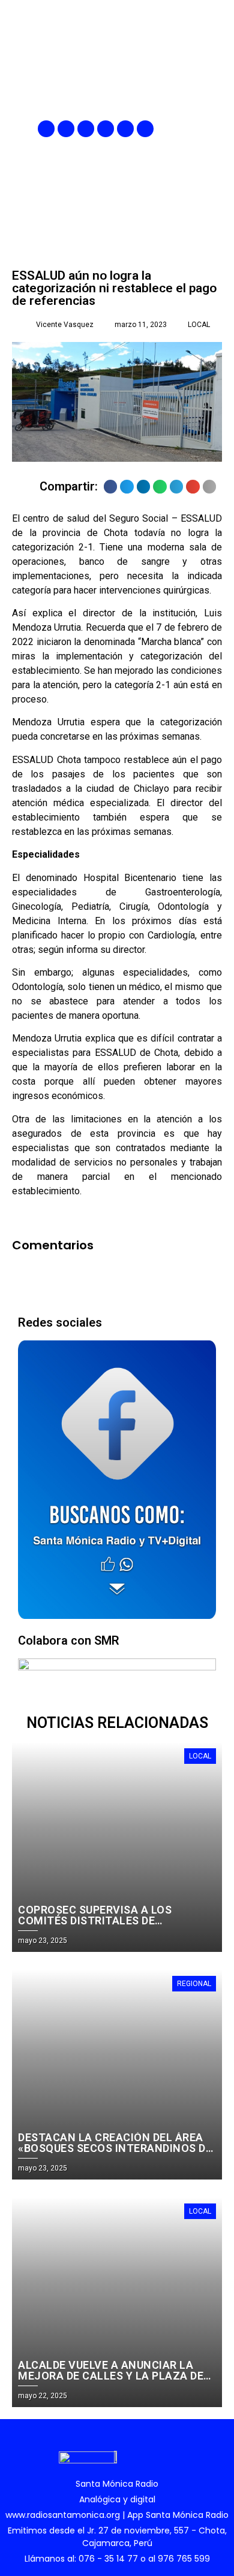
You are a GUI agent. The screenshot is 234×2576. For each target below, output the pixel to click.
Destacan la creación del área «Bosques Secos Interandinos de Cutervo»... (115, 2148)
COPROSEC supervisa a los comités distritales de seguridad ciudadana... (95, 1920)
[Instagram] (86, 129)
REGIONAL (194, 1984)
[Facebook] (46, 129)
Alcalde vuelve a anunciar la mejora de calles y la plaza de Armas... (111, 2376)
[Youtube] (125, 129)
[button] (214, 129)
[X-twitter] (106, 129)
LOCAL (199, 325)
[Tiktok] (145, 129)
